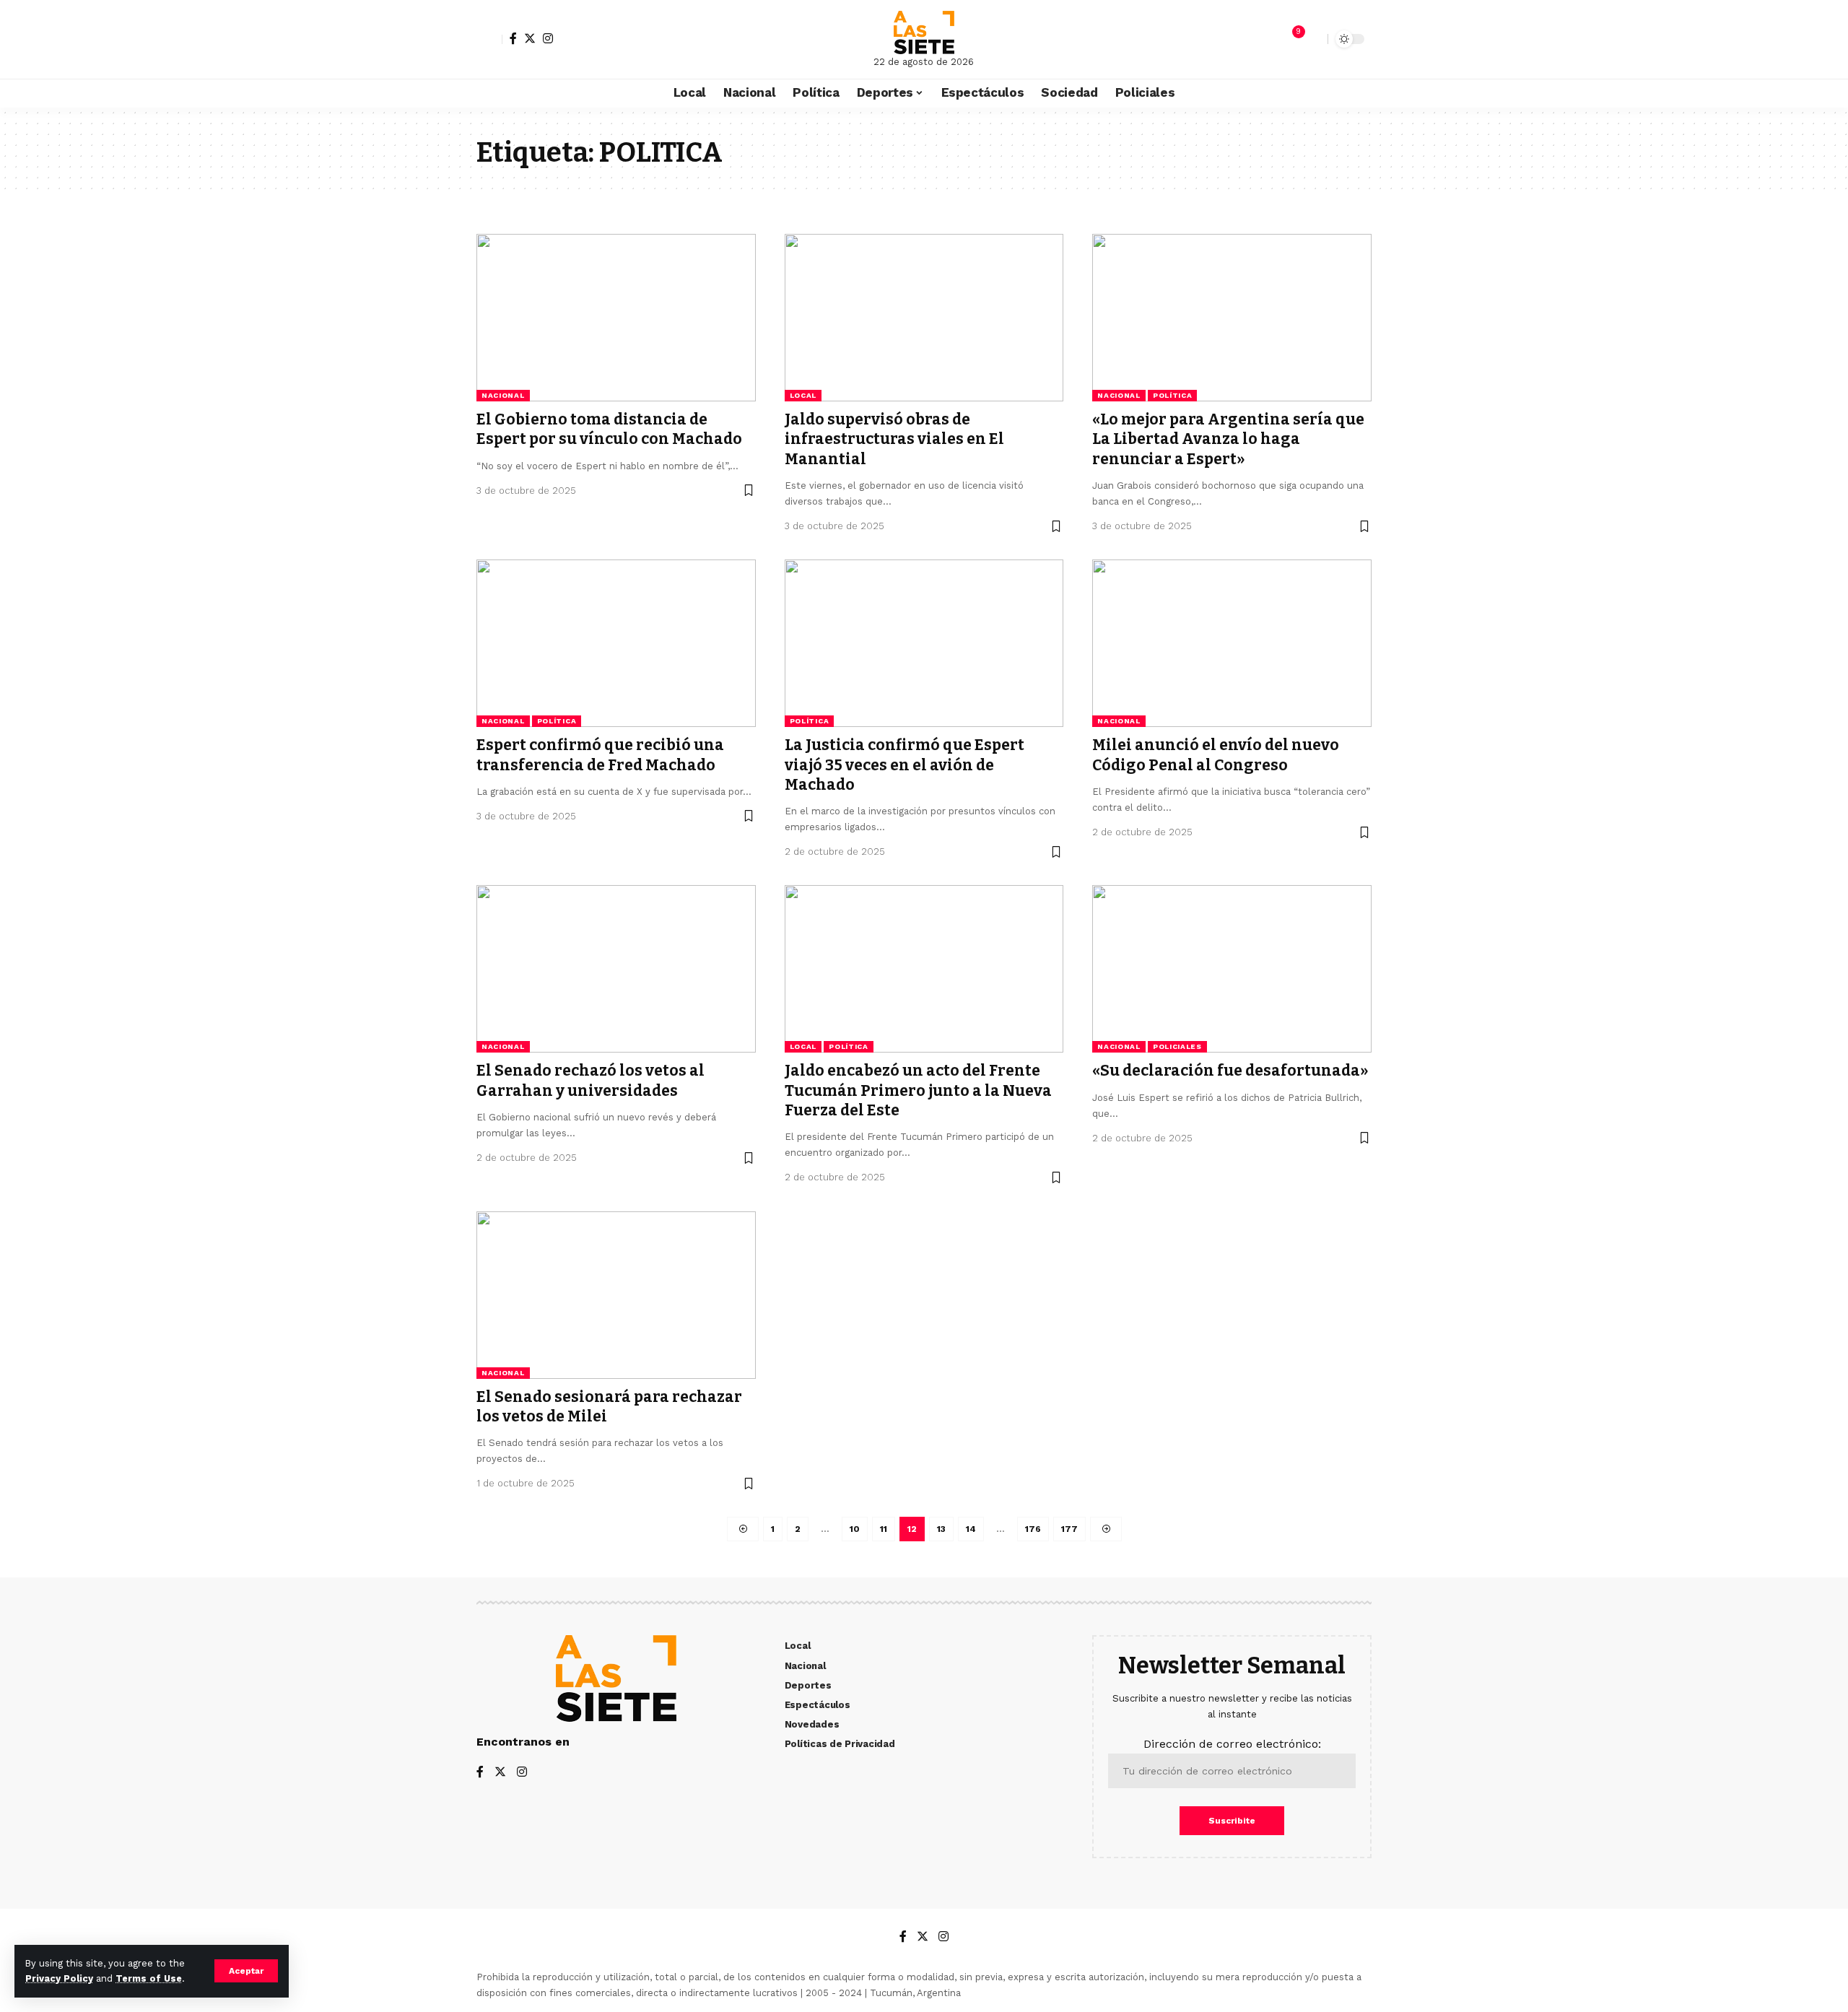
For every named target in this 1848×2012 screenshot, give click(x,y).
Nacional (503, 395)
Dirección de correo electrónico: (1232, 1744)
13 (941, 1529)
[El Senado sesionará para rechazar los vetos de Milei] (616, 1295)
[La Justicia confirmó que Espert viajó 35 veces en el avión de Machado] (924, 643)
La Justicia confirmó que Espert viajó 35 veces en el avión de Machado (905, 765)
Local (803, 395)
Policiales (1177, 1046)
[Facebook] (513, 38)
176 (1033, 1529)
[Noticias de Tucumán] (924, 32)
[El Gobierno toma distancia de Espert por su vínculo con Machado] (616, 318)
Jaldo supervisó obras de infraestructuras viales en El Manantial (894, 439)
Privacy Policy (59, 1978)
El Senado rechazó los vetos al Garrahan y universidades (590, 1080)
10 (855, 1529)
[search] (1313, 39)
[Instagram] (548, 38)
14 (971, 1529)
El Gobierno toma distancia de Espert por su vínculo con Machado (609, 429)
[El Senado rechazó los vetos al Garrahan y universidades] (616, 969)
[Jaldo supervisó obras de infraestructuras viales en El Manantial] (924, 318)
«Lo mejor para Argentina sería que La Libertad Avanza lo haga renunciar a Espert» (1228, 439)
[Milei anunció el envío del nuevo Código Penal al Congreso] (1232, 643)
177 (1069, 1529)
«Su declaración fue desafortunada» (1230, 1071)
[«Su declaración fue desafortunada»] (1232, 969)
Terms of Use (149, 1978)
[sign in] (489, 39)
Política (1173, 395)
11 (884, 1529)
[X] (530, 38)
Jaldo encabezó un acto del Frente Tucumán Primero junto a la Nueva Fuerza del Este (918, 1090)
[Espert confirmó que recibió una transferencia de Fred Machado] (616, 643)
